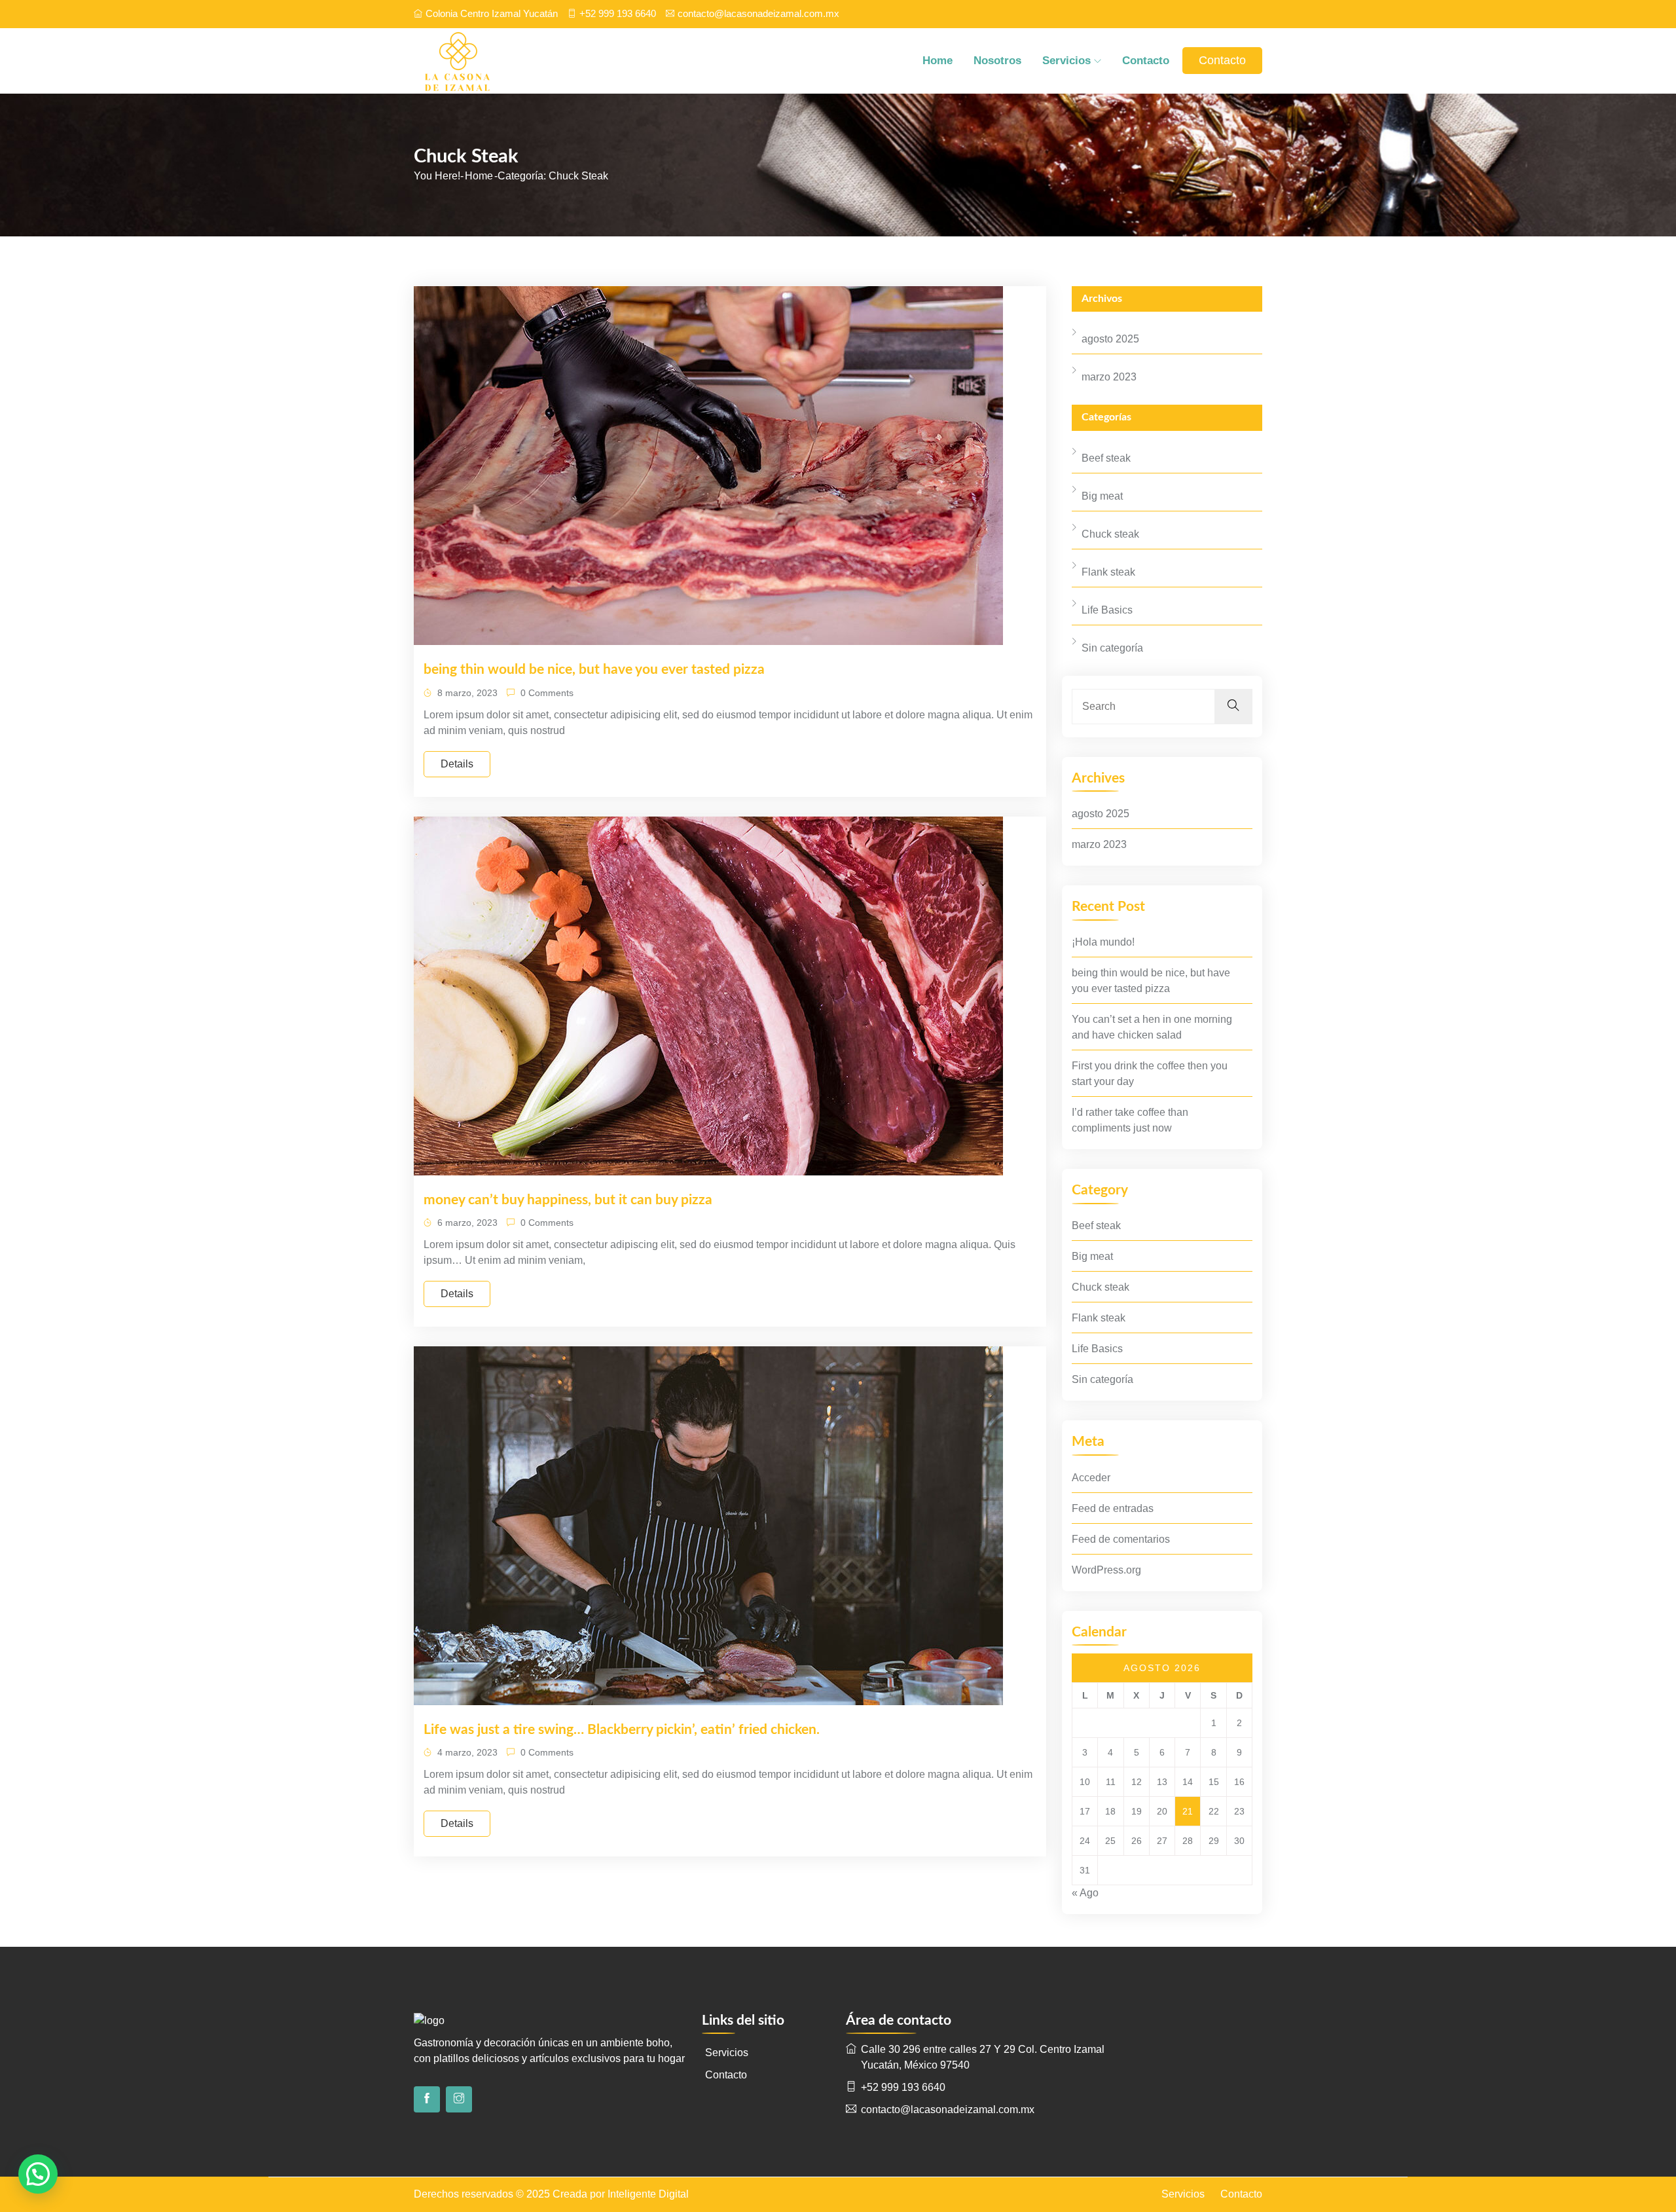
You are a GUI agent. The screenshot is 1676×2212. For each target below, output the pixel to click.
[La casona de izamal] (514, 61)
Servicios (1066, 61)
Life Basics (1107, 610)
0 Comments (546, 693)
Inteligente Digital (648, 2194)
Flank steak (1108, 572)
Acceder (1091, 1478)
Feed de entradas (1113, 1508)
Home (938, 61)
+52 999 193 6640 (618, 13)
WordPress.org (1106, 1570)
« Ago (1085, 1893)
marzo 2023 (1109, 377)
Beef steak (1106, 458)
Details (457, 764)
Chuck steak (1110, 534)
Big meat (1102, 496)
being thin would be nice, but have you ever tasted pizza (594, 670)
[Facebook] (427, 2099)
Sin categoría (1112, 648)
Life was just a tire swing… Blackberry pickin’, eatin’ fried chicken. (622, 1730)
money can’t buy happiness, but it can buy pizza (568, 1200)
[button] (38, 2174)
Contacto (1146, 61)
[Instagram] (459, 2099)
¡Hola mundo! (1103, 942)
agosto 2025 (1110, 339)
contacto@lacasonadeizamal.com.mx (758, 13)
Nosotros (997, 61)
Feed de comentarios (1121, 1539)
